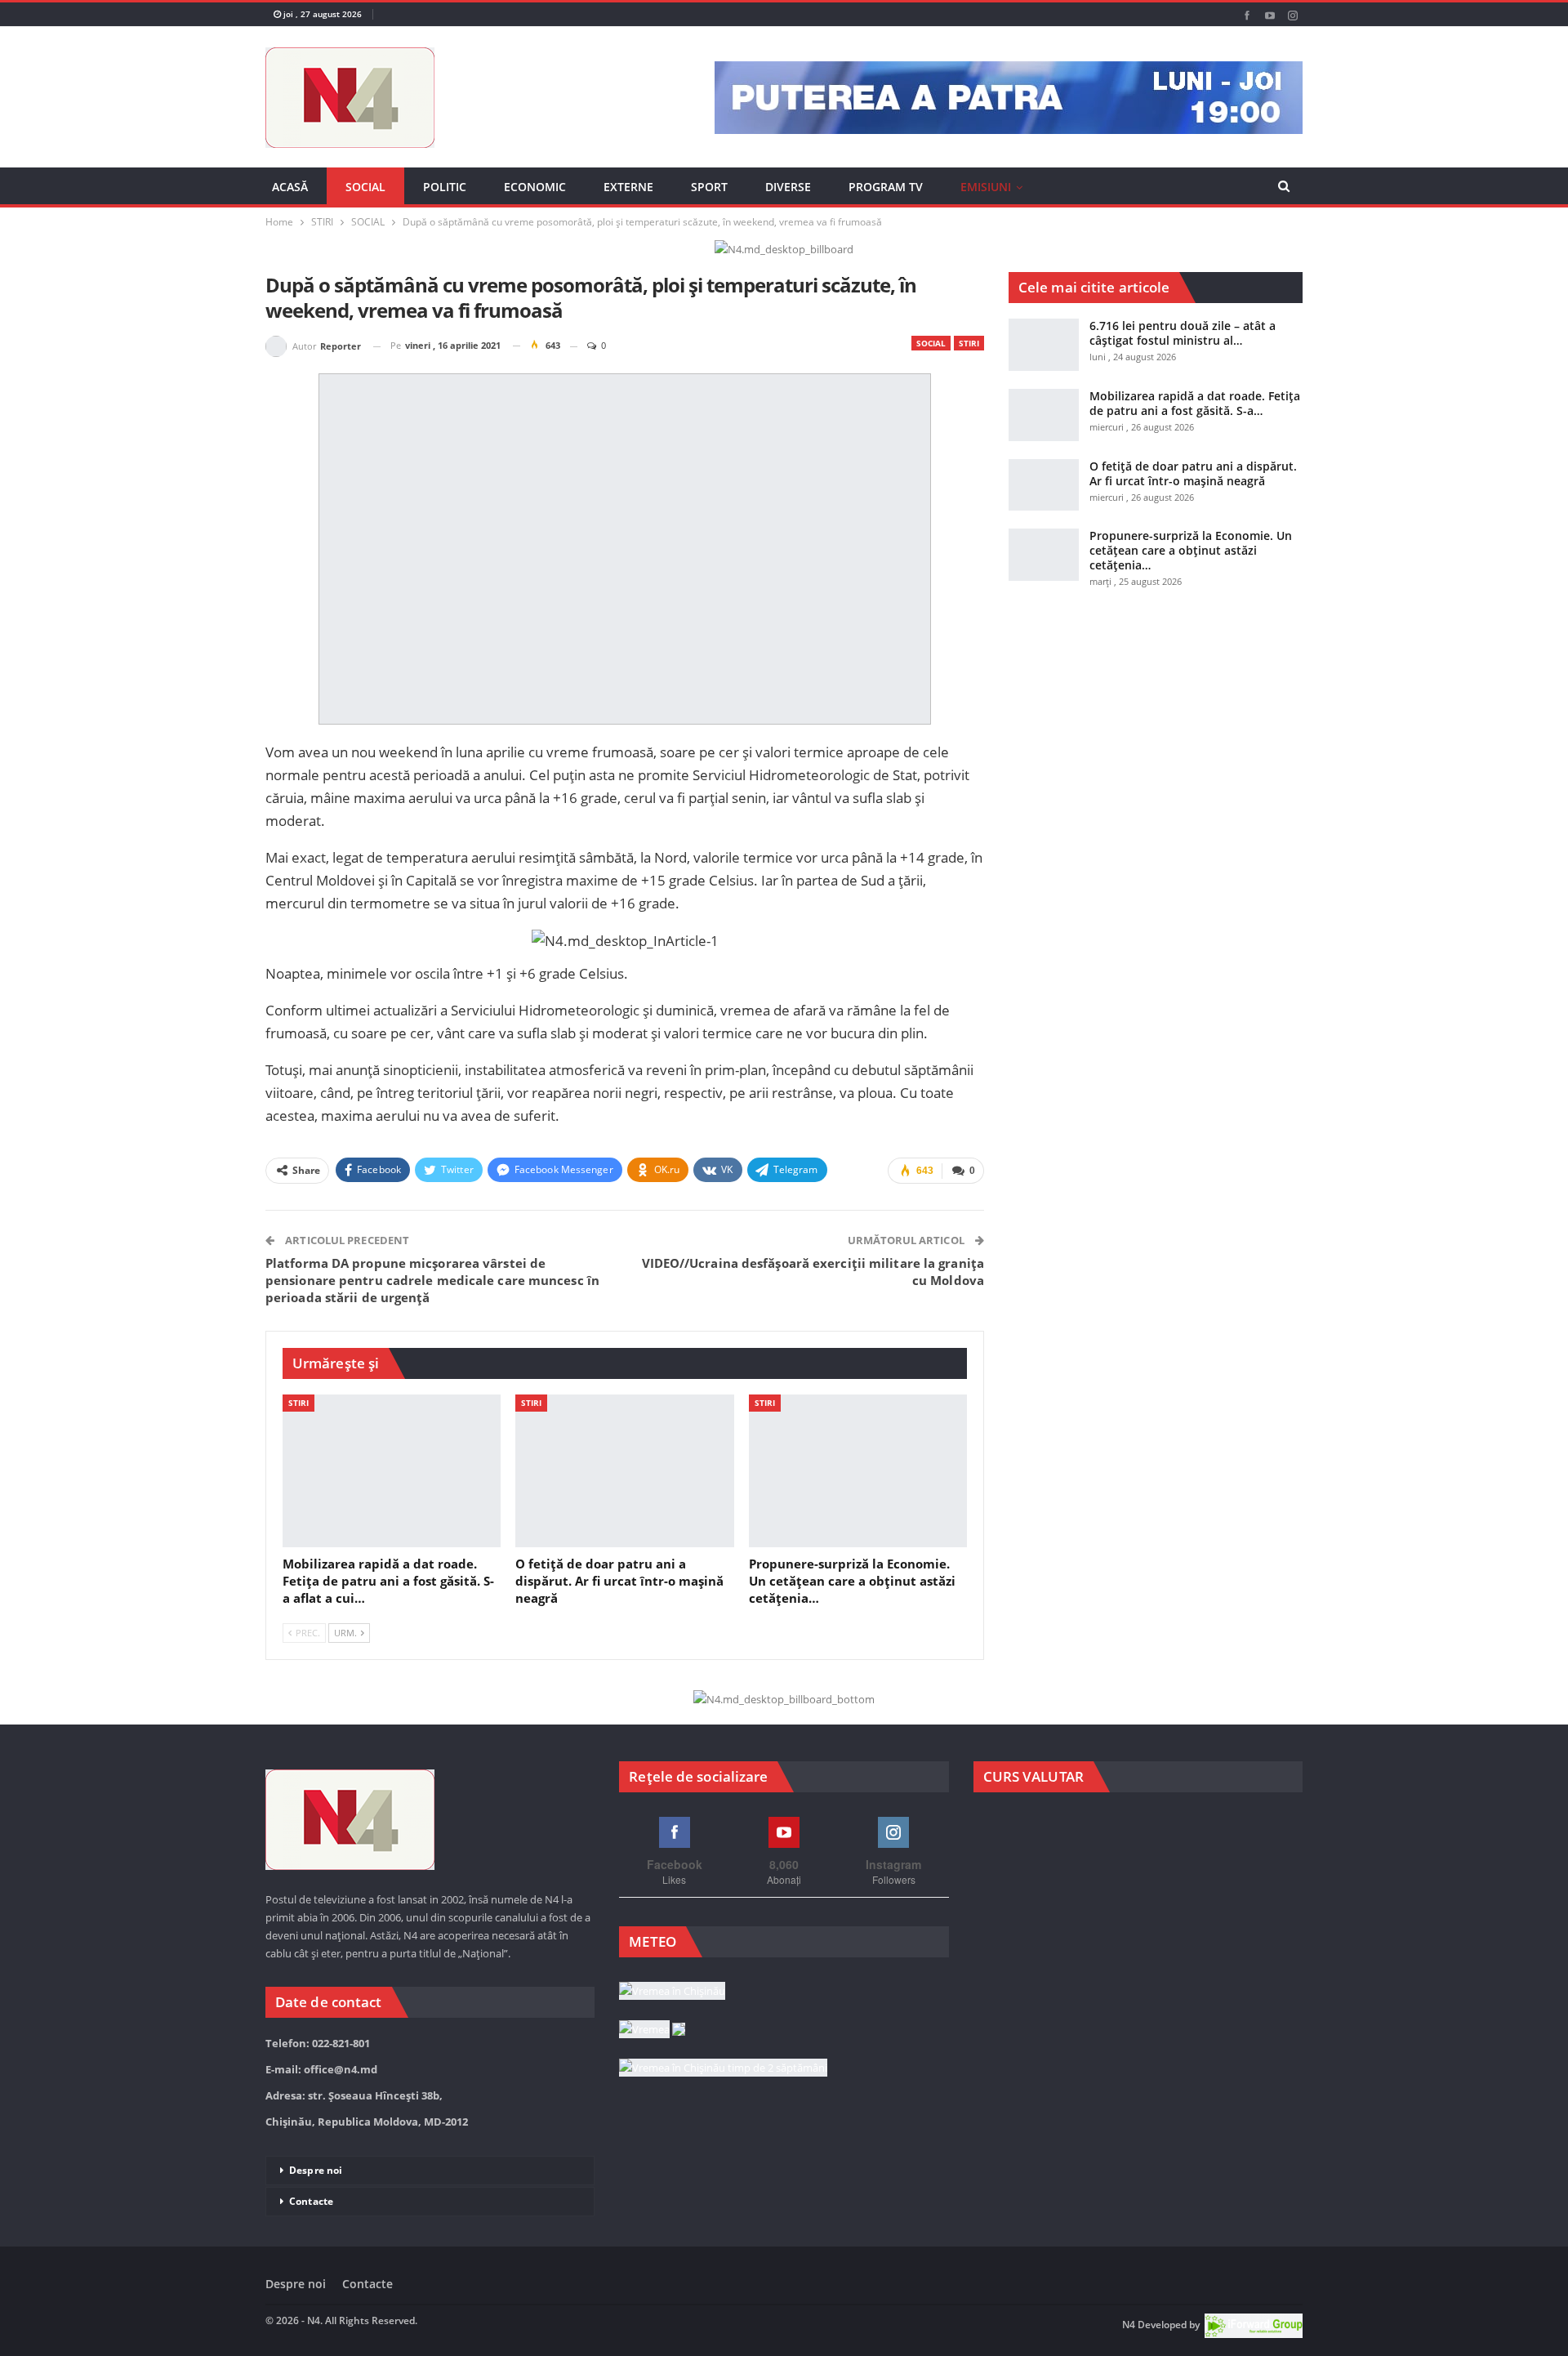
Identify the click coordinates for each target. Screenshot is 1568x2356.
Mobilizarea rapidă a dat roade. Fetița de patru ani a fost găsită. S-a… (1195, 403)
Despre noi (316, 2170)
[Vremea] (652, 2030)
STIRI (969, 343)
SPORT (709, 187)
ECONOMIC (535, 187)
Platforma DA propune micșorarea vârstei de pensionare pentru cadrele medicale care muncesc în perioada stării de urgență (432, 1280)
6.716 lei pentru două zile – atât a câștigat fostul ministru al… (1183, 333)
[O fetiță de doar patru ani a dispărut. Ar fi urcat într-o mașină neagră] (624, 1471)
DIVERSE (788, 187)
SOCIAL (365, 187)
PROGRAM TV (886, 187)
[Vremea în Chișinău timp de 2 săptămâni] (723, 2068)
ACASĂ (290, 187)
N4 (1129, 2325)
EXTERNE (628, 187)
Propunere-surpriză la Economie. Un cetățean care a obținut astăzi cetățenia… (1191, 550)
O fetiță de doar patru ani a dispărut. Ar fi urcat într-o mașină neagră (1193, 473)
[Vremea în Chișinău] (672, 1992)
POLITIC (445, 187)
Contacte (311, 2201)
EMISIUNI (986, 187)
